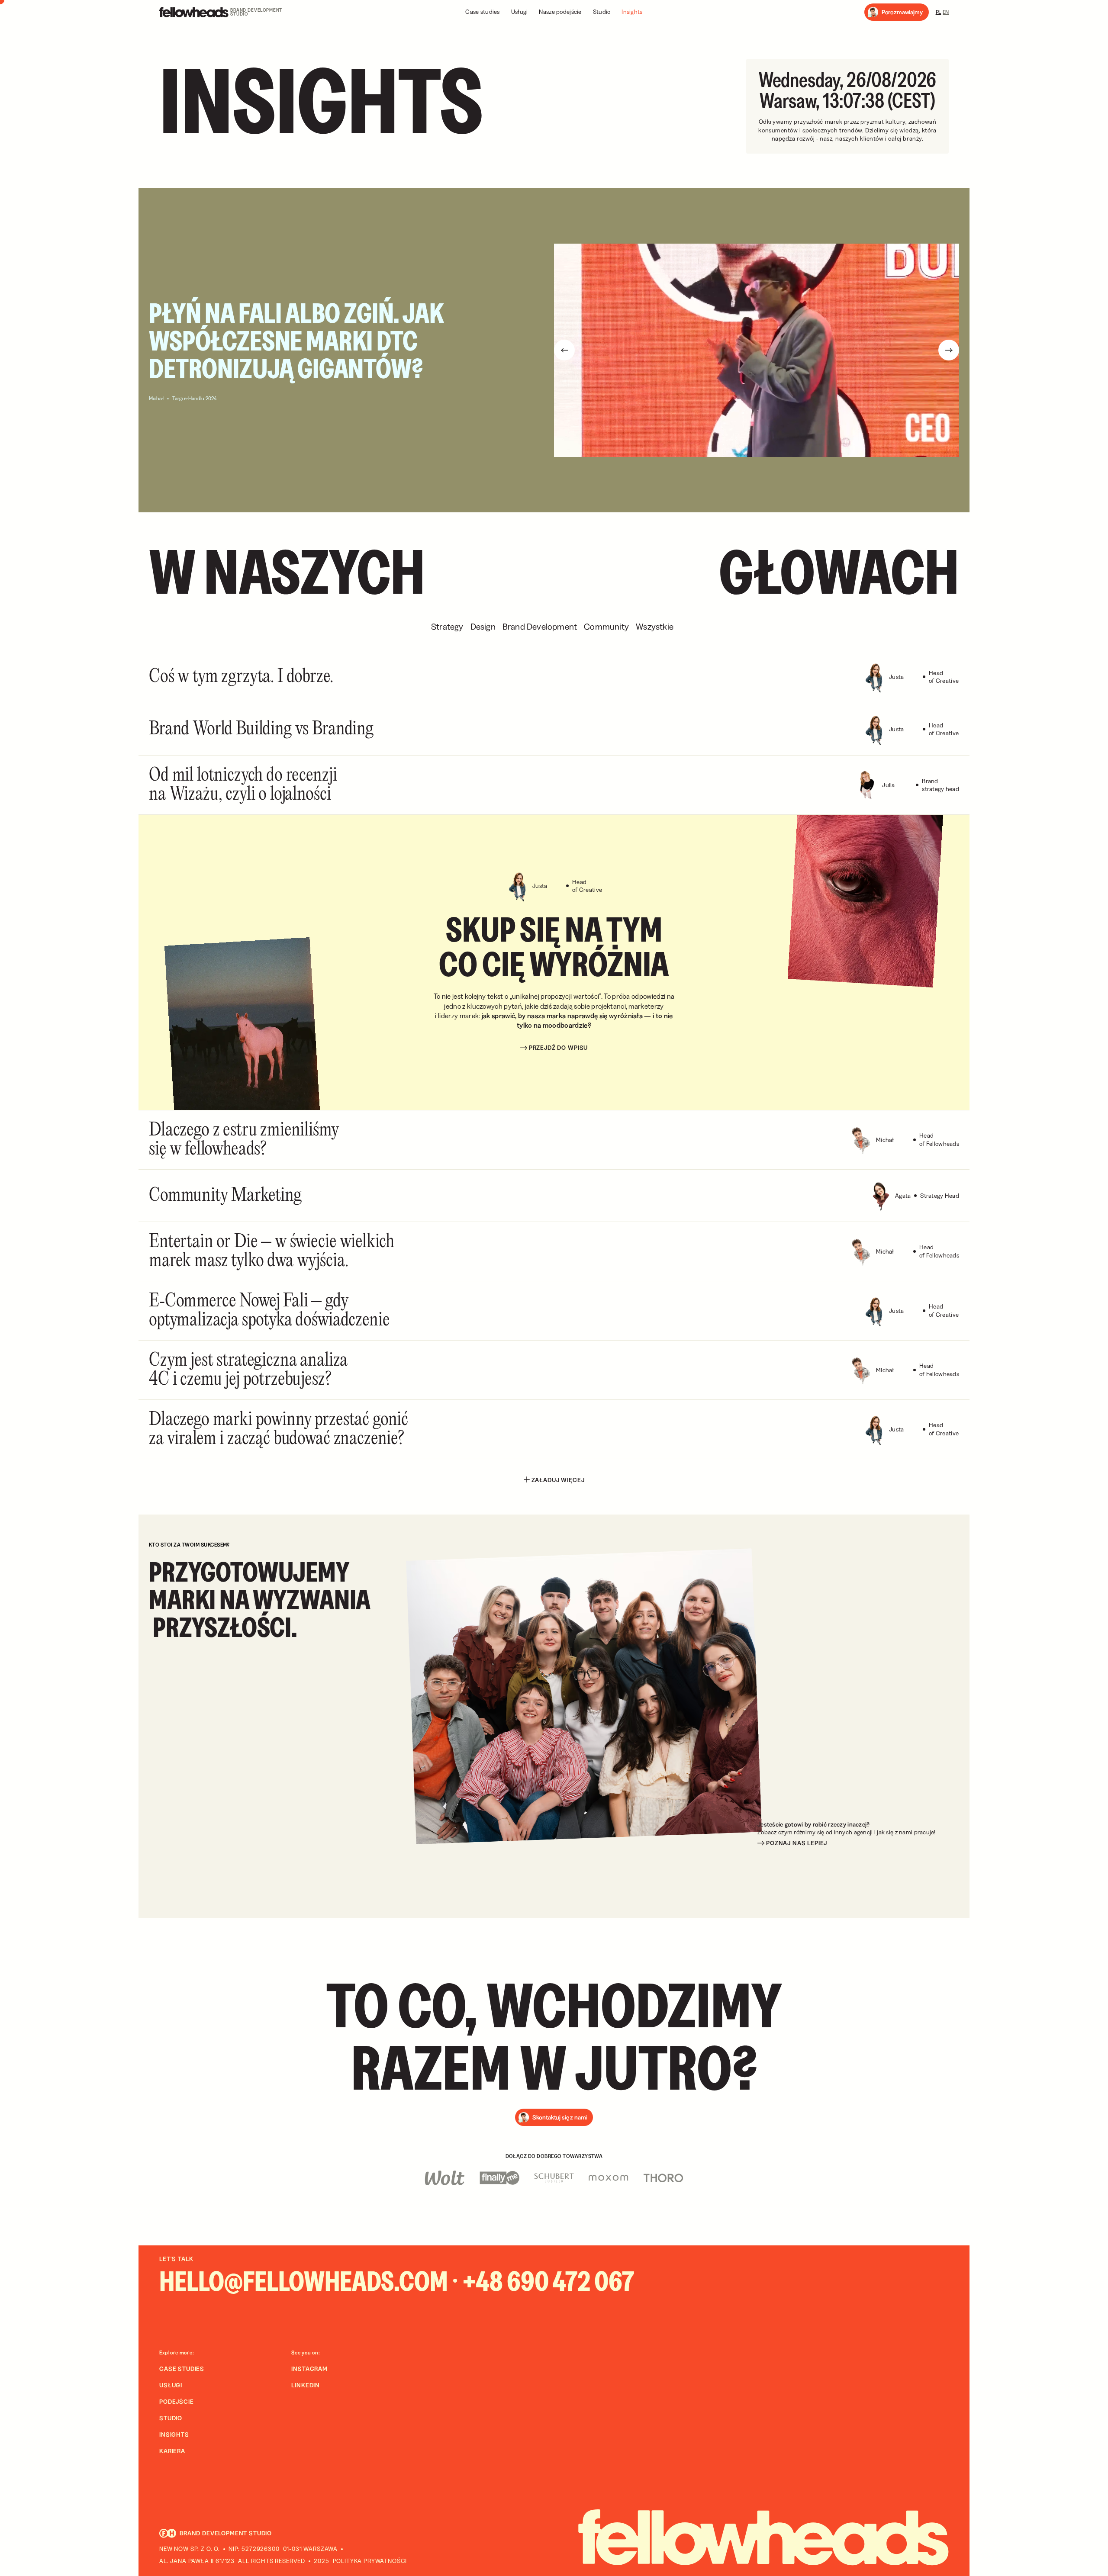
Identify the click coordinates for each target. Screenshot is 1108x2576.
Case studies (482, 12)
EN (946, 12)
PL (939, 12)
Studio (602, 12)
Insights (632, 12)
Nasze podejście (560, 12)
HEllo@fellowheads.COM (304, 2281)
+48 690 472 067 (548, 2281)
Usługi (520, 12)
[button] (897, 12)
